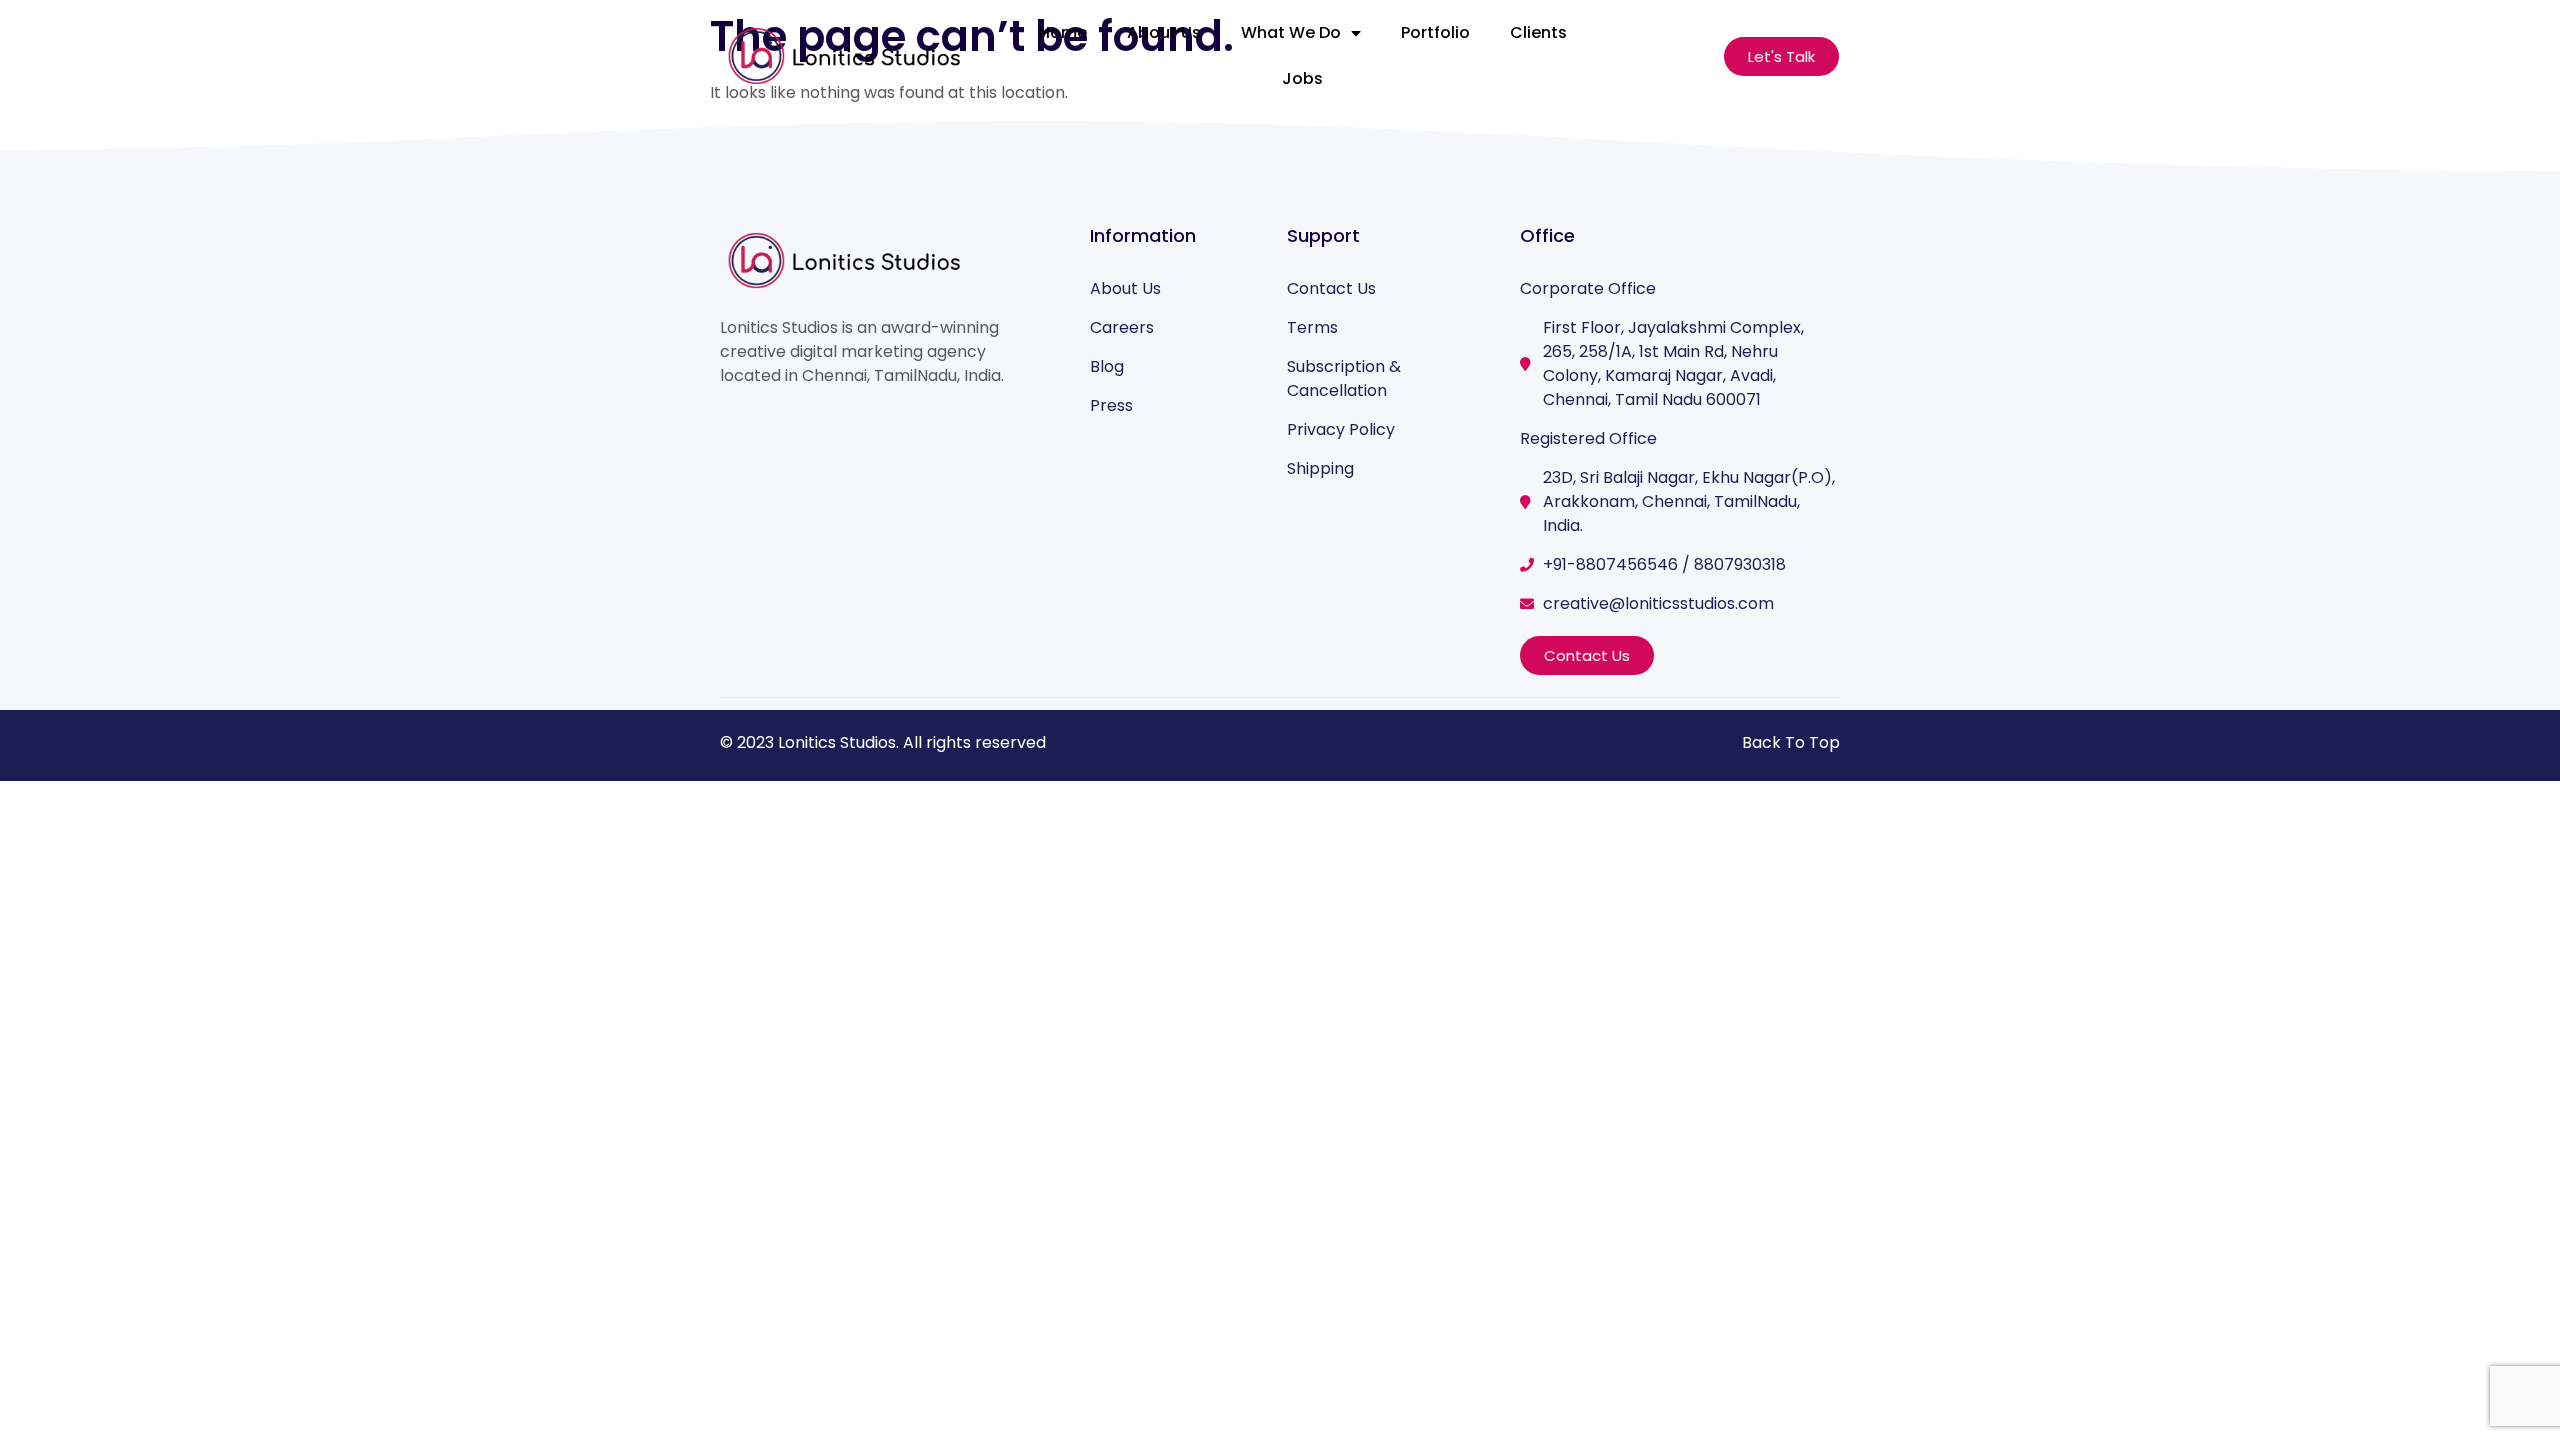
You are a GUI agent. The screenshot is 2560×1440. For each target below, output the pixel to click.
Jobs (1302, 78)
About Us (1164, 32)
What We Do (1291, 32)
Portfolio (1435, 32)
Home (1063, 32)
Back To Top (1791, 742)
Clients (1538, 32)
